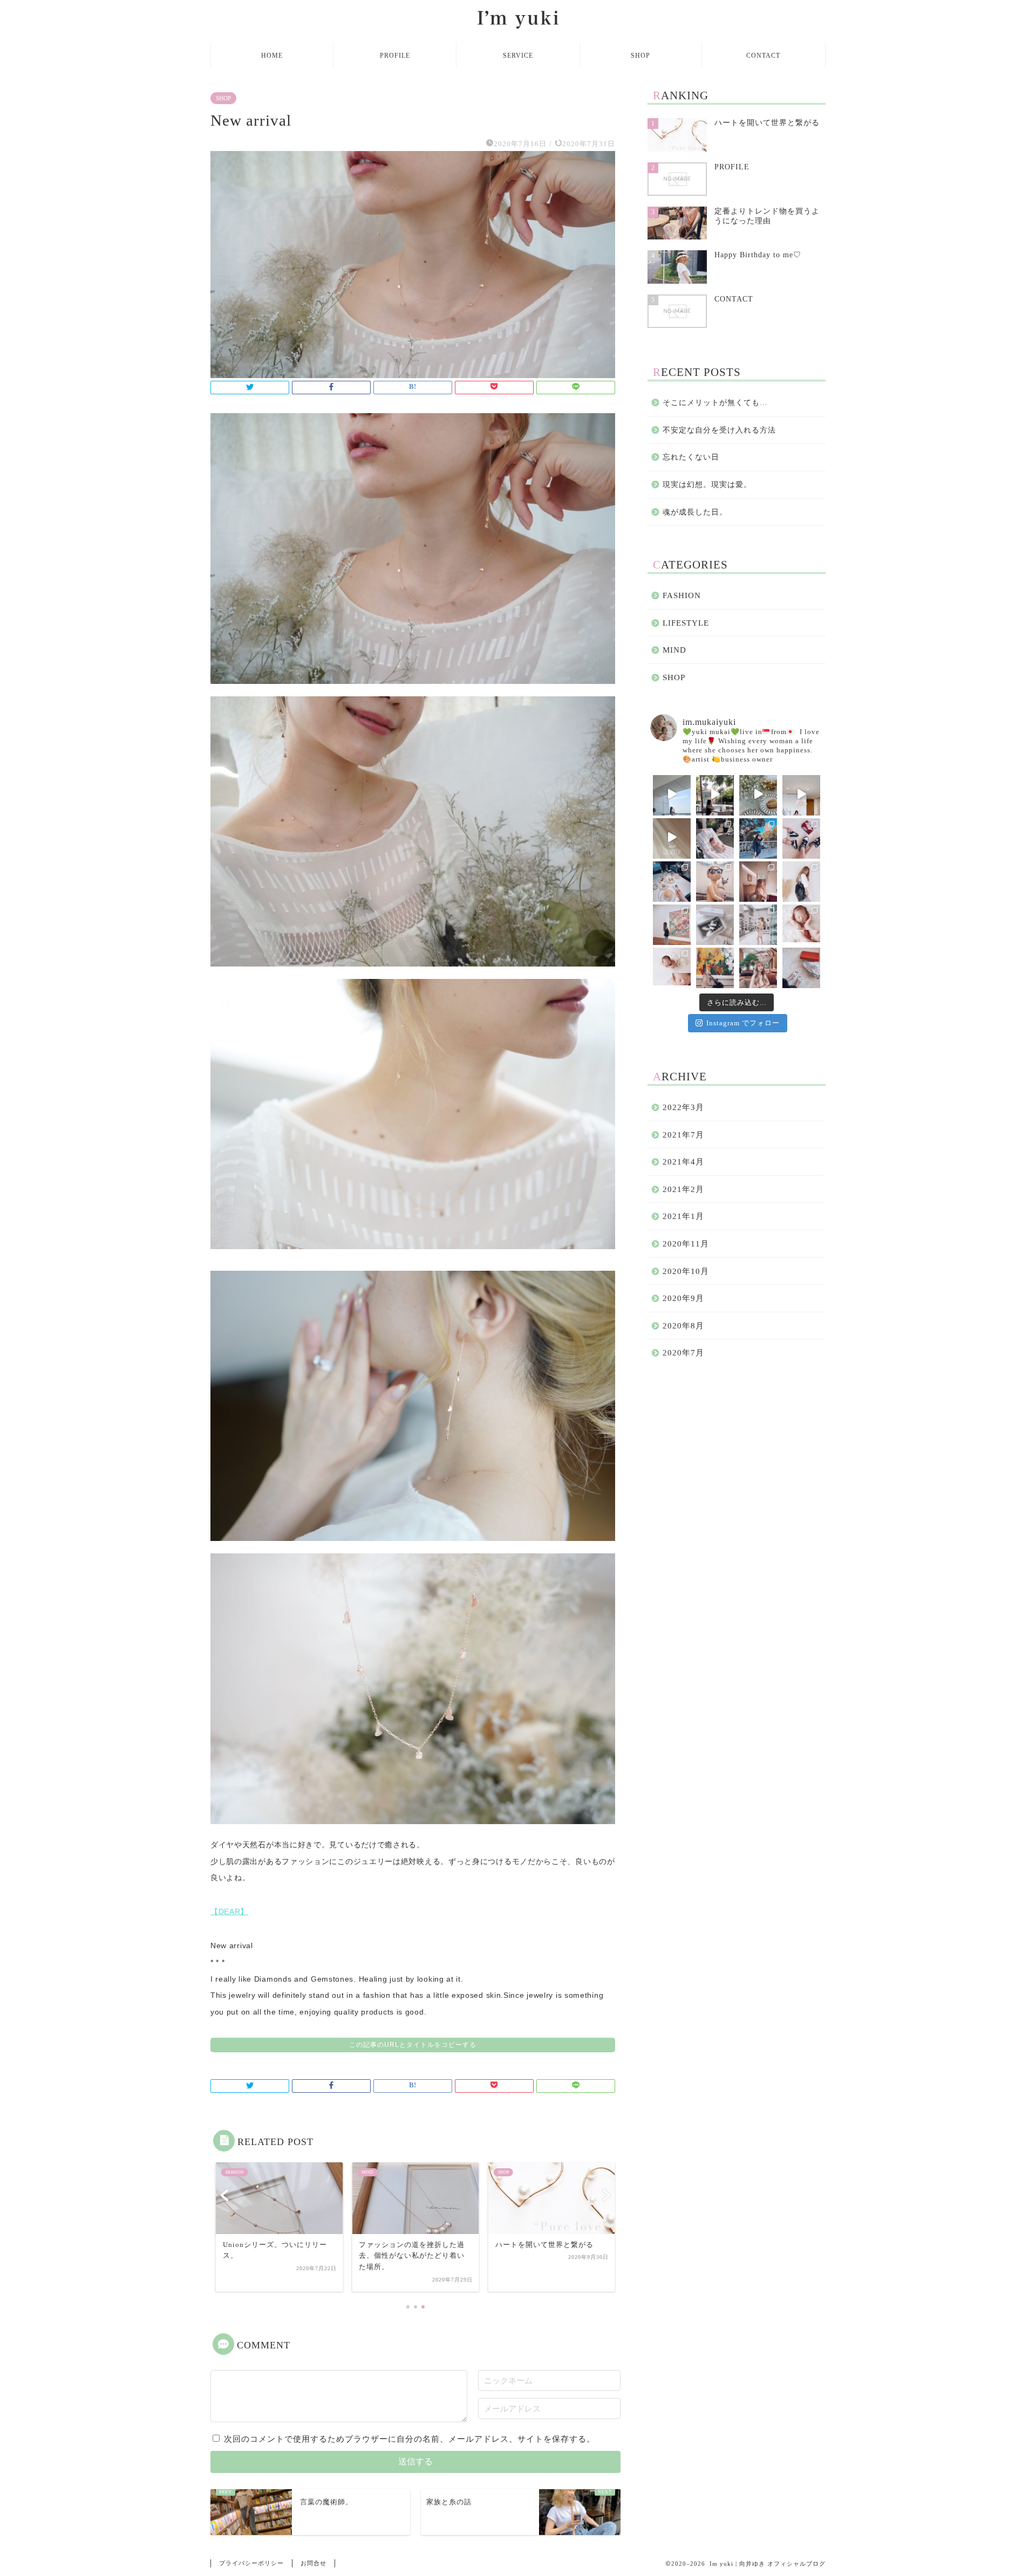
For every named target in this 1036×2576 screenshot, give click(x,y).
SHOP (640, 56)
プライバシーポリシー (251, 2563)
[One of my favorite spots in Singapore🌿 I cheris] (715, 794)
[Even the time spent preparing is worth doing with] (672, 794)
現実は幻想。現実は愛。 (707, 485)
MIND (674, 650)
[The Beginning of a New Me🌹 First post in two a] (672, 837)
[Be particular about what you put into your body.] (758, 794)
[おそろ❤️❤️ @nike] (801, 837)
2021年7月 (683, 1135)
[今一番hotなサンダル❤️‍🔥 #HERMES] (801, 967)
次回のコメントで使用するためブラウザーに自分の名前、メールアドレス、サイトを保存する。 (410, 2439)
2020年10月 (686, 1271)
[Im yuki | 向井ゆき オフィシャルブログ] (518, 28)
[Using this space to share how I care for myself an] (801, 794)
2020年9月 (683, 1298)
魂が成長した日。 (695, 512)
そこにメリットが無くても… (715, 403)
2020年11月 (686, 1244)
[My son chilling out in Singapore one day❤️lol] (715, 837)
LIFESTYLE (686, 623)
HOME (272, 56)
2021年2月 (683, 1189)
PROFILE (395, 56)
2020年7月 (683, 1352)
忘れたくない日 (691, 457)
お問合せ (313, 2563)
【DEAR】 (229, 1912)
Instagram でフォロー (743, 1023)
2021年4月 (683, 1162)
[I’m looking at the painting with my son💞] (715, 967)
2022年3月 (683, 1107)
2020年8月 (683, 1325)
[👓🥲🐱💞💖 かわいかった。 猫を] (715, 880)
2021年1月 (683, 1216)
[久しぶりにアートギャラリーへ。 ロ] (672, 923)
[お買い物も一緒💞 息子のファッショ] (758, 923)
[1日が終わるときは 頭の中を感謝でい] (758, 967)
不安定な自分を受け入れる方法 (719, 430)
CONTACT (763, 56)
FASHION (682, 595)
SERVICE (518, 56)
